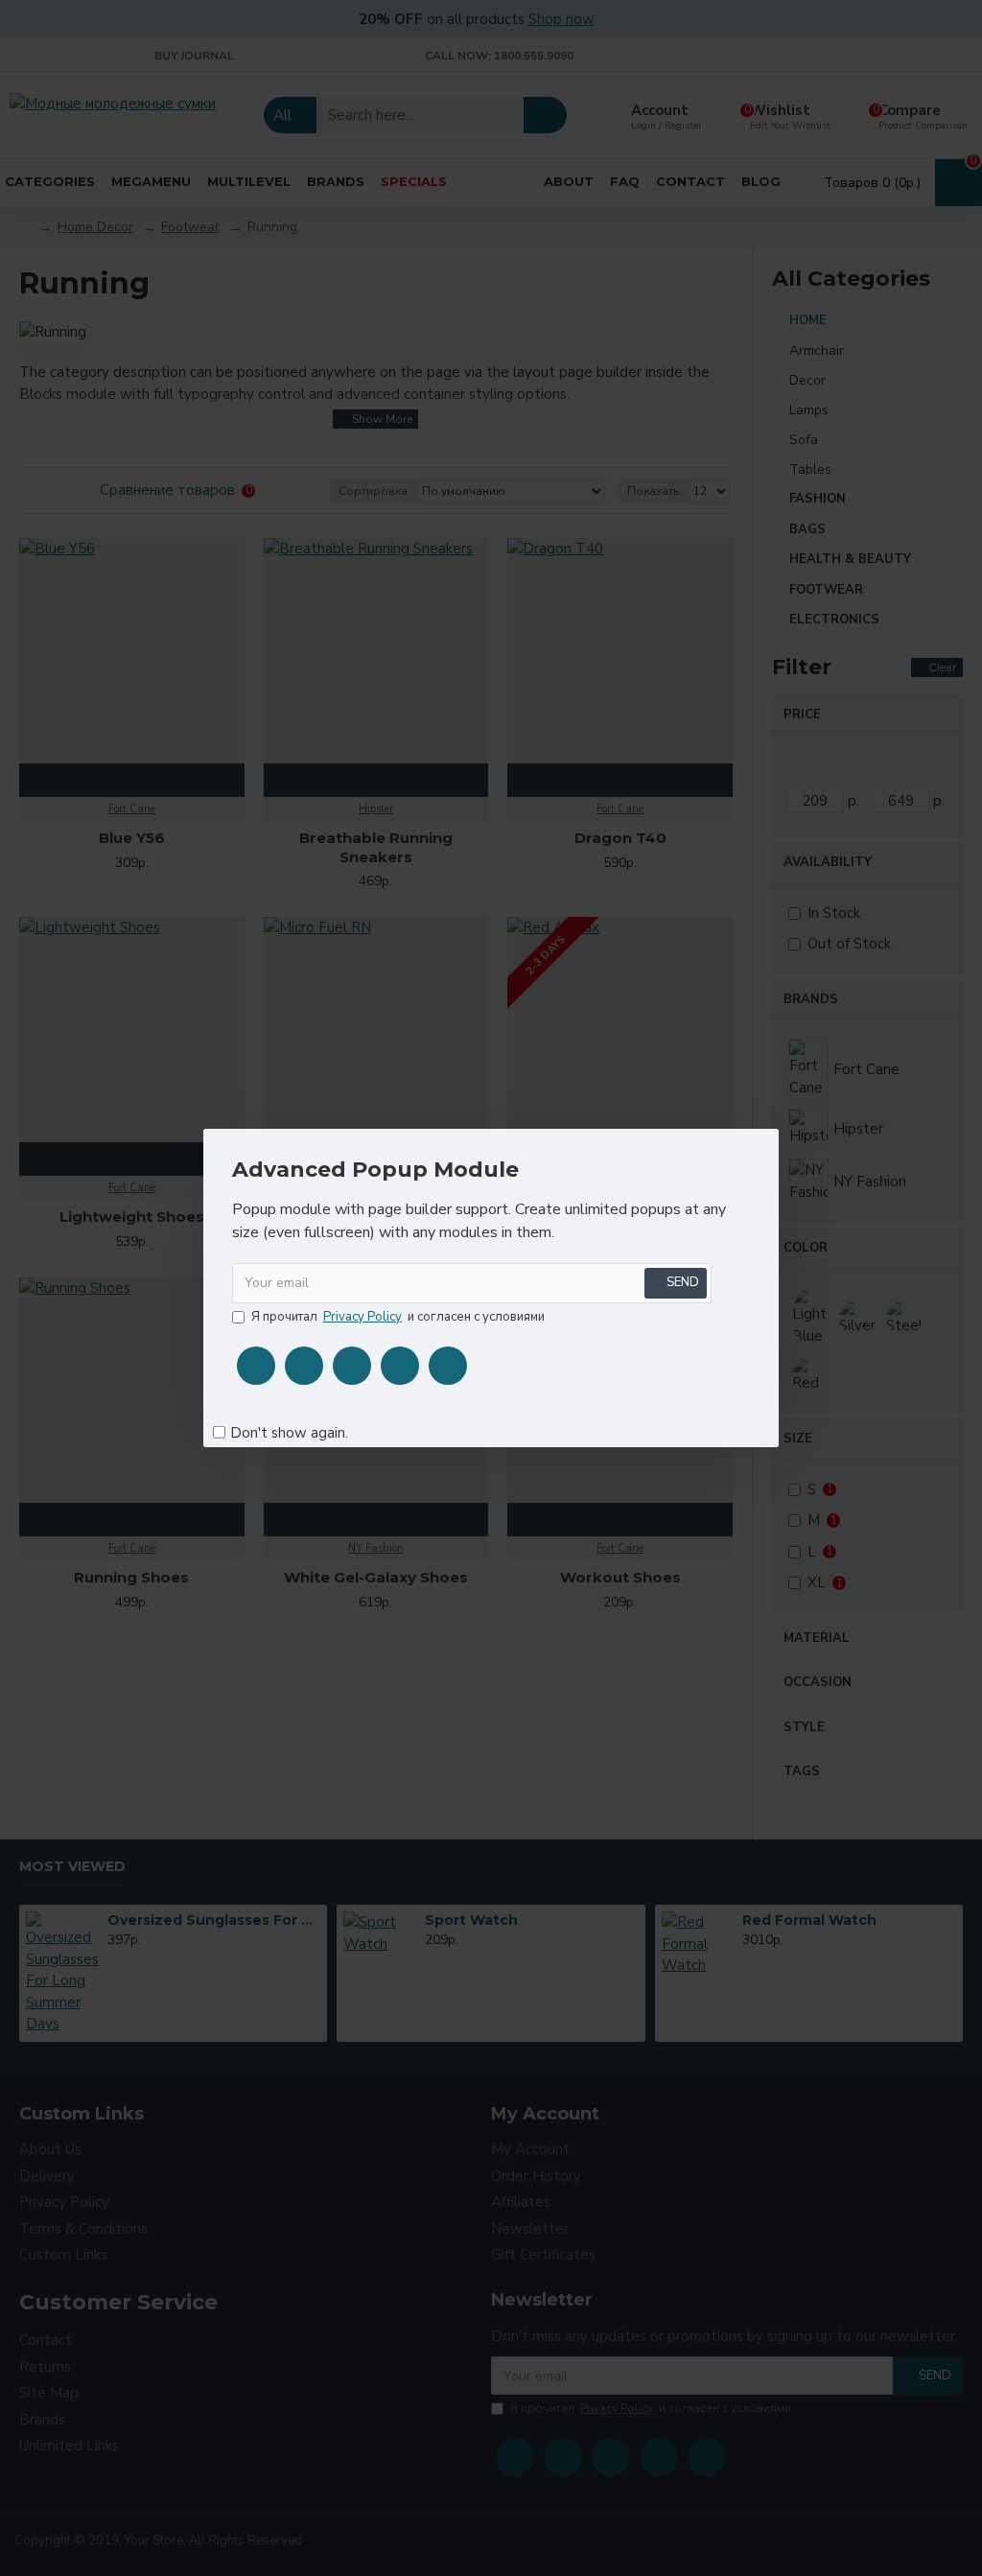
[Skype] (400, 1366)
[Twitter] (304, 1366)
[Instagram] (352, 1366)
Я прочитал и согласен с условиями (398, 1317)
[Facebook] (256, 1366)
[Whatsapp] (448, 1366)
